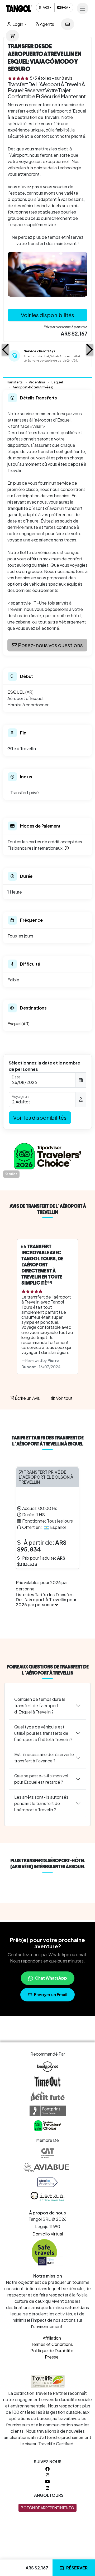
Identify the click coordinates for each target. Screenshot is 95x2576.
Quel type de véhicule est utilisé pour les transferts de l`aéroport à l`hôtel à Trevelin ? (43, 1733)
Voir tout (64, 1398)
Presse (52, 2357)
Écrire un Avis (27, 1398)
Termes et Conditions (52, 2344)
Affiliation (52, 2338)
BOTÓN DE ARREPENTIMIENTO (47, 2508)
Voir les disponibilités (47, 315)
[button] (5, 350)
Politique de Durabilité (52, 2351)
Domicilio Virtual (48, 2234)
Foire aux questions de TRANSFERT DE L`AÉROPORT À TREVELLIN (48, 1670)
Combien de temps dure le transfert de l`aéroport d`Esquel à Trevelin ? (40, 1705)
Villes (13, 1174)
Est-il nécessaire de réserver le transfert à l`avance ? (44, 1758)
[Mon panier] (12, 36)
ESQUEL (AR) (20, 692)
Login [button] (17, 24)
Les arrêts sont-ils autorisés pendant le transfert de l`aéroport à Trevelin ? (41, 1803)
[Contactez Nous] (68, 24)
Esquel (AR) (18, 1024)
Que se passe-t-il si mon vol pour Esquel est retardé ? (41, 1779)
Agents (47, 24)
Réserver (77, 2568)
